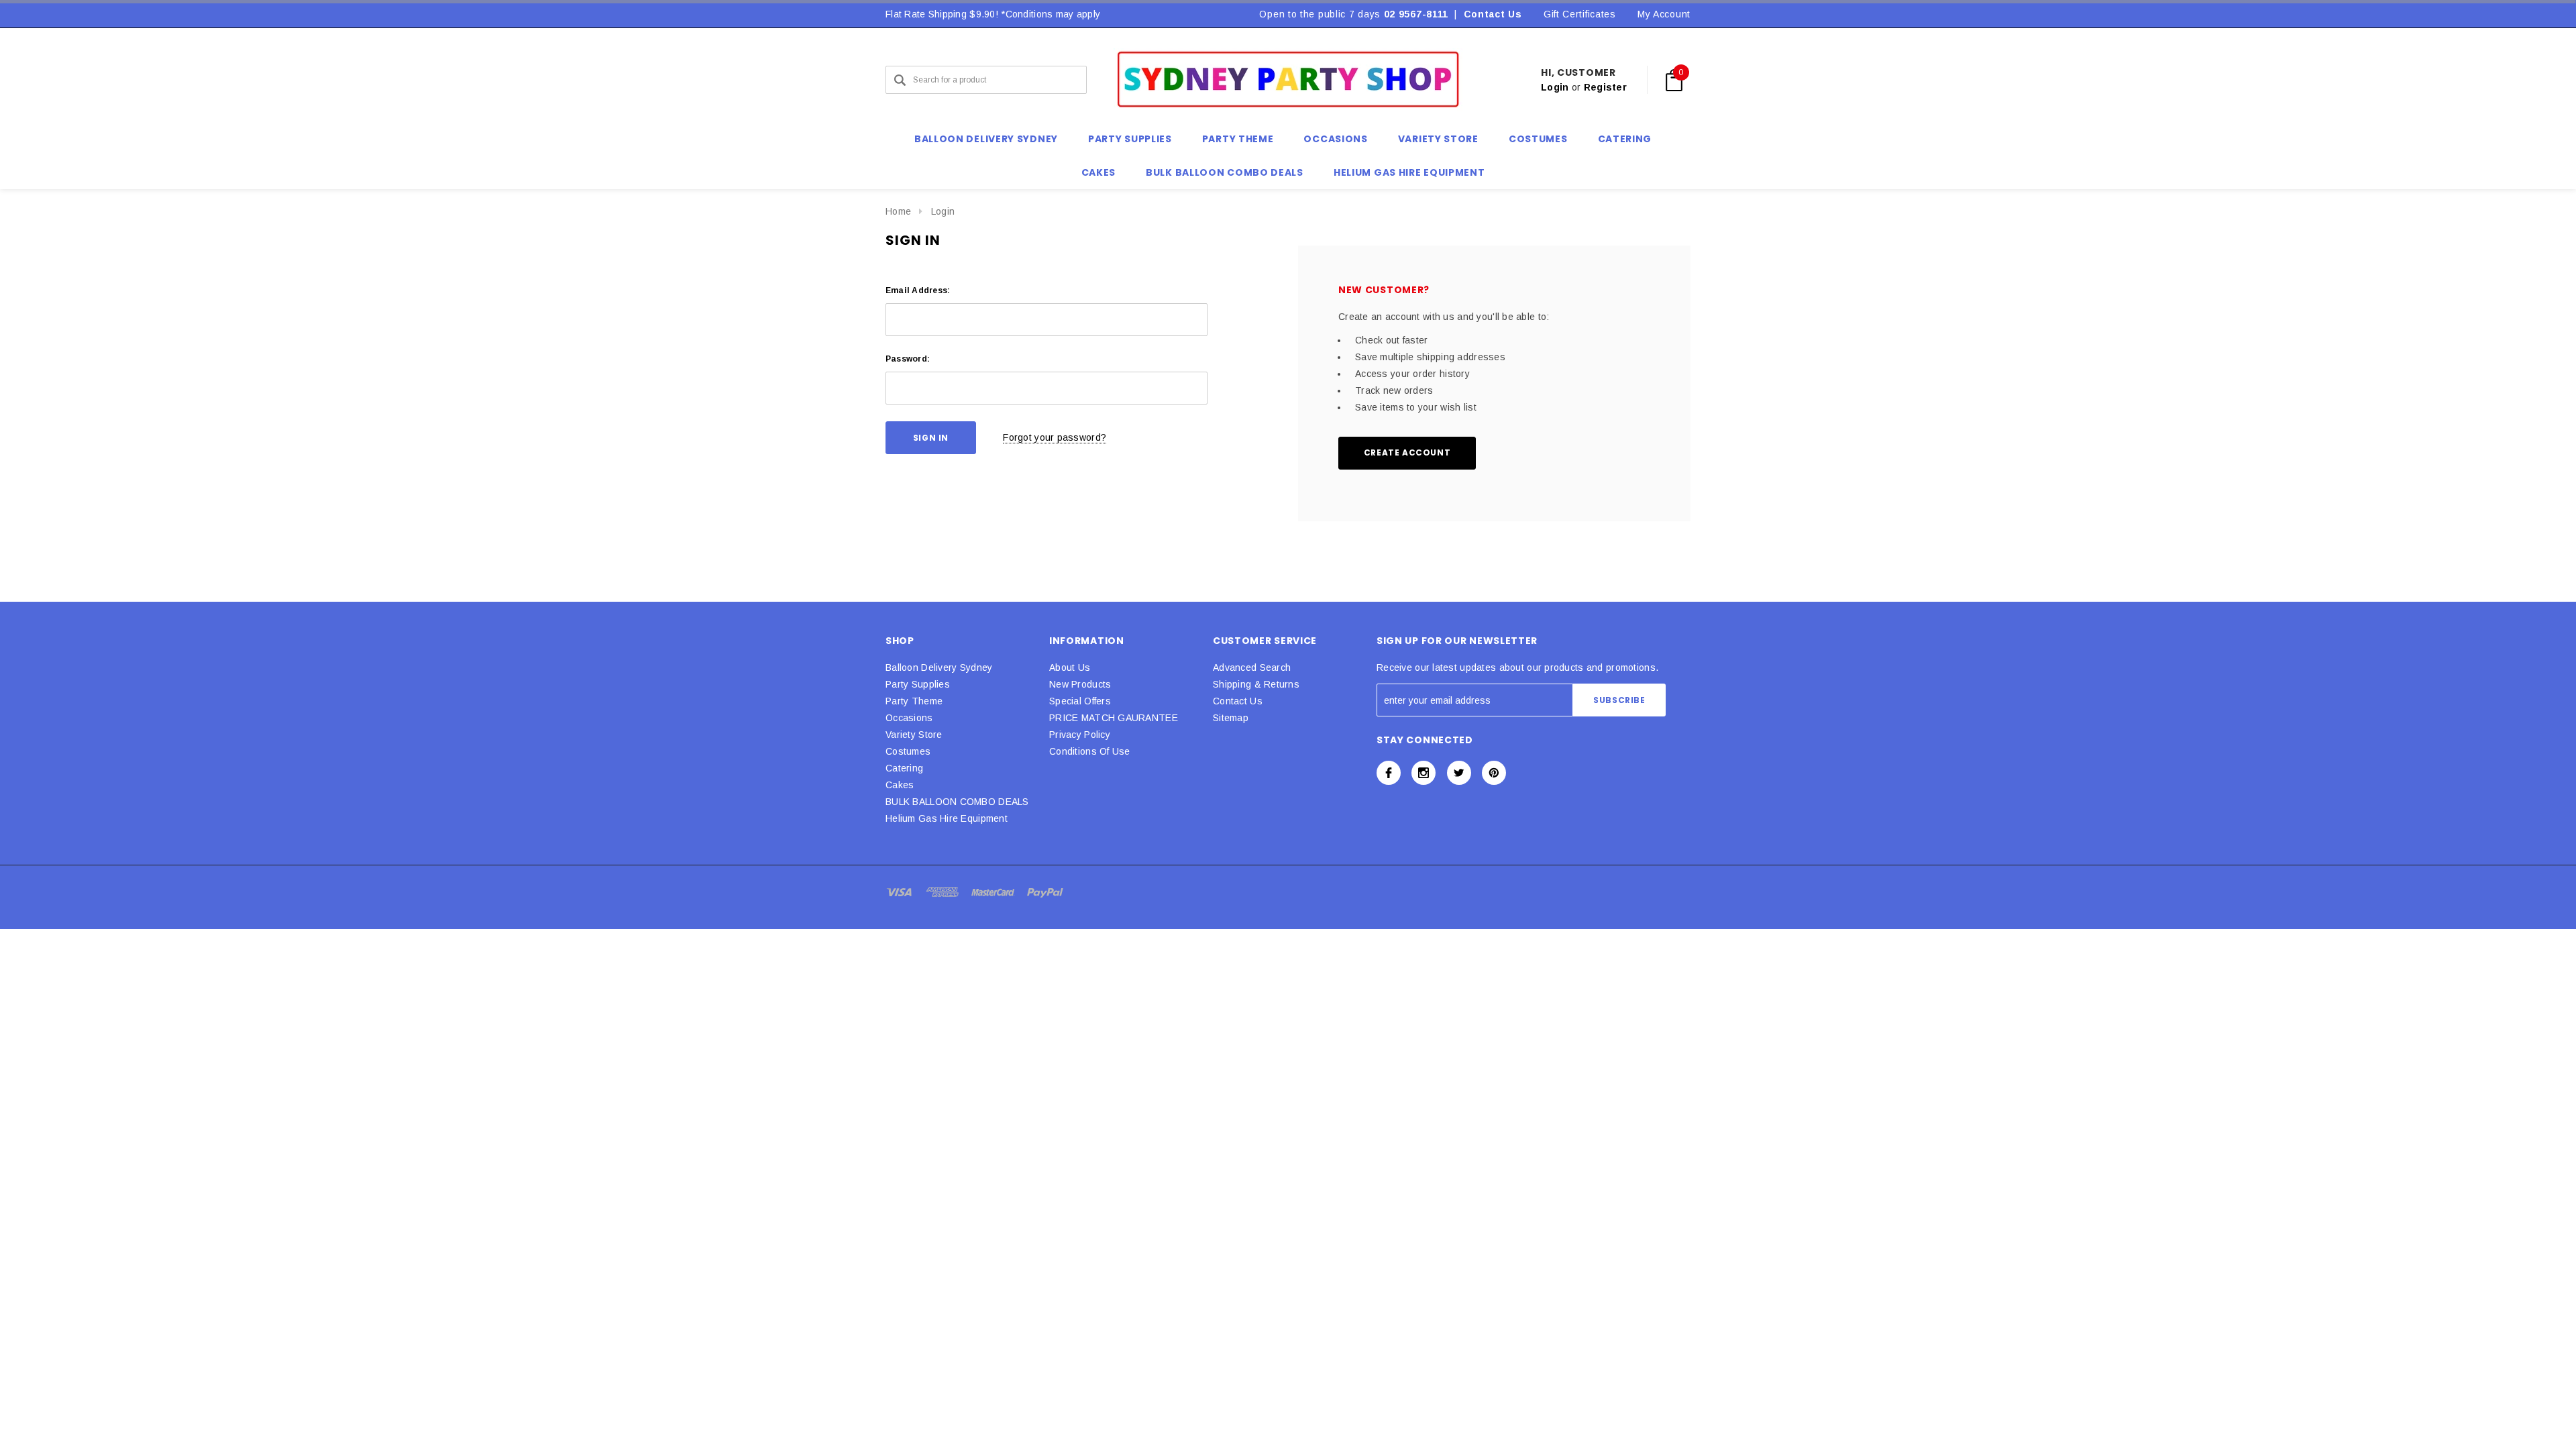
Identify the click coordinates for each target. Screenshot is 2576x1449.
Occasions (909, 718)
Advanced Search (1252, 667)
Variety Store (914, 735)
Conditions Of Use (1090, 751)
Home (898, 211)
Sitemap (1231, 718)
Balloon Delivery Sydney (939, 667)
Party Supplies (918, 684)
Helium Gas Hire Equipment (947, 818)
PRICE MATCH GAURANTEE (1114, 718)
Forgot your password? (1055, 437)
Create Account (1407, 452)
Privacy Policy (1080, 735)
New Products (1080, 684)
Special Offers (1080, 701)
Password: (908, 359)
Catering (904, 768)
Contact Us (1493, 14)
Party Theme (914, 701)
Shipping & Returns (1256, 684)
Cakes (900, 785)
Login (1555, 87)
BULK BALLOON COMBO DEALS (957, 802)
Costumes (908, 751)
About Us (1070, 667)
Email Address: (918, 290)
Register (1605, 87)
